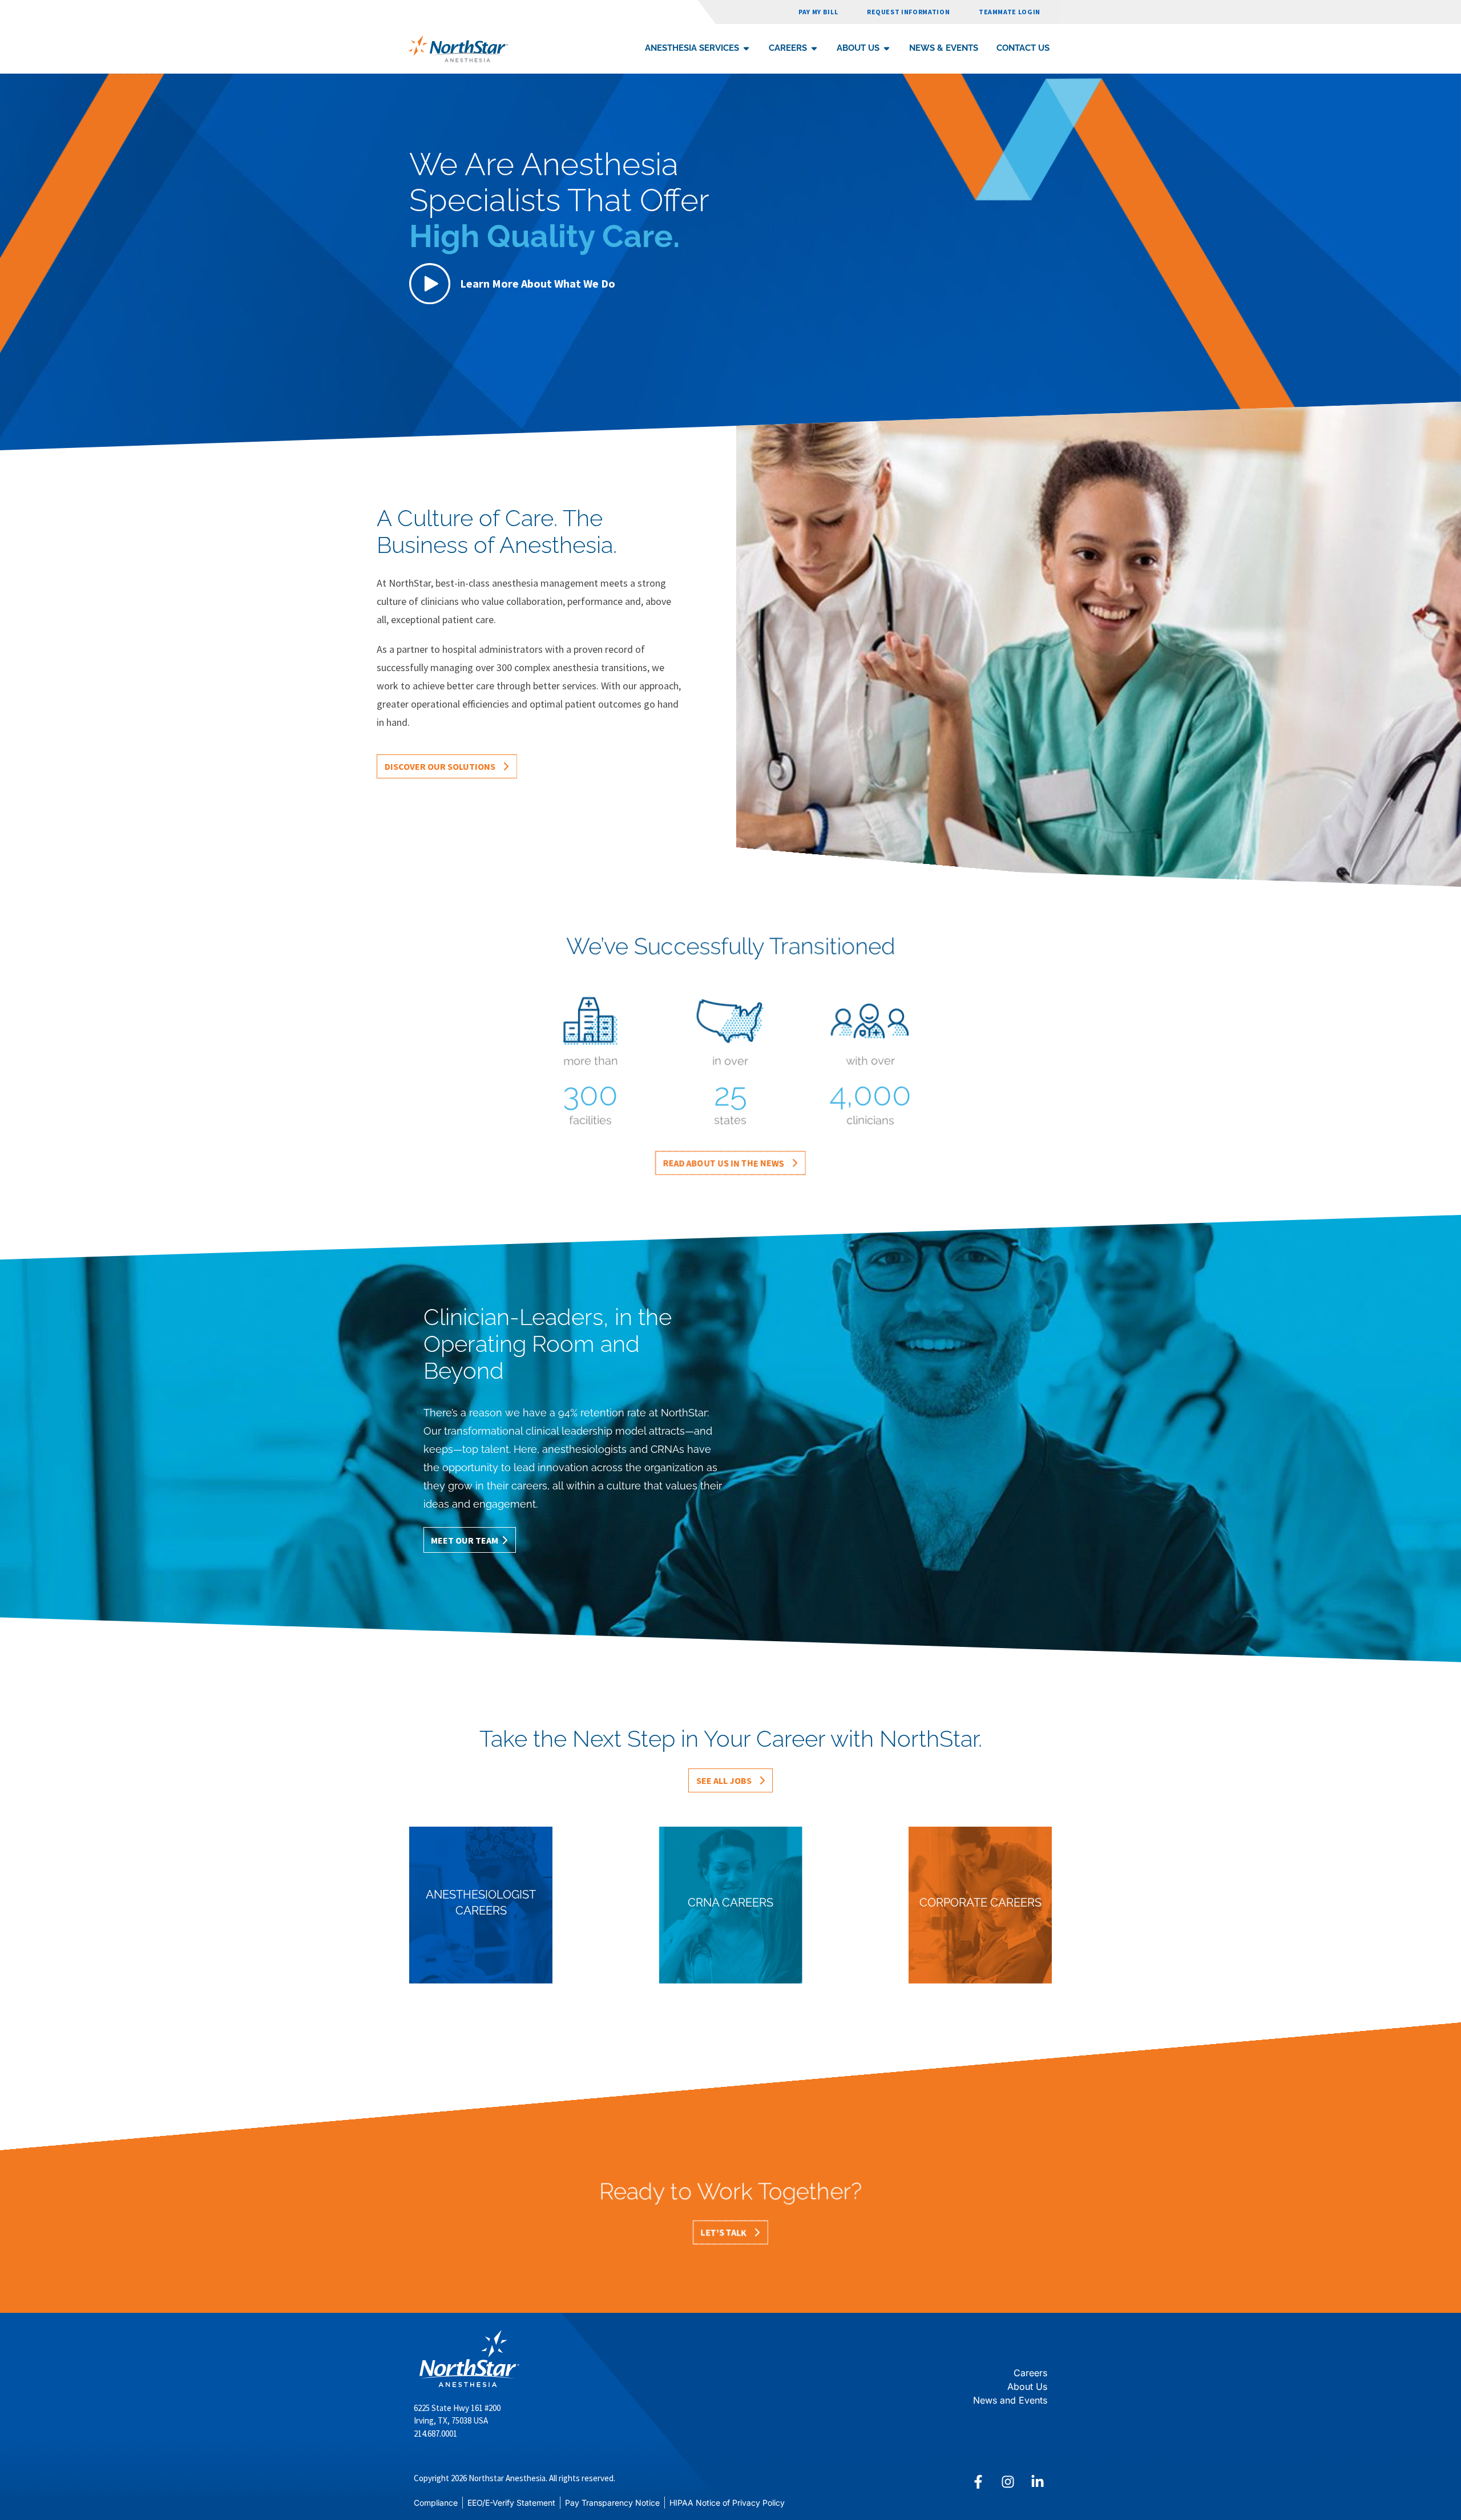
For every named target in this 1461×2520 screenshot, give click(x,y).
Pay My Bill (818, 12)
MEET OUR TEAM (465, 1540)
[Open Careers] (814, 48)
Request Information (908, 12)
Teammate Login (1010, 12)
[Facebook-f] (978, 2482)
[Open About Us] (887, 48)
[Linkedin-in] (1038, 2482)
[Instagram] (1008, 2482)
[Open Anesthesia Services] (746, 48)
